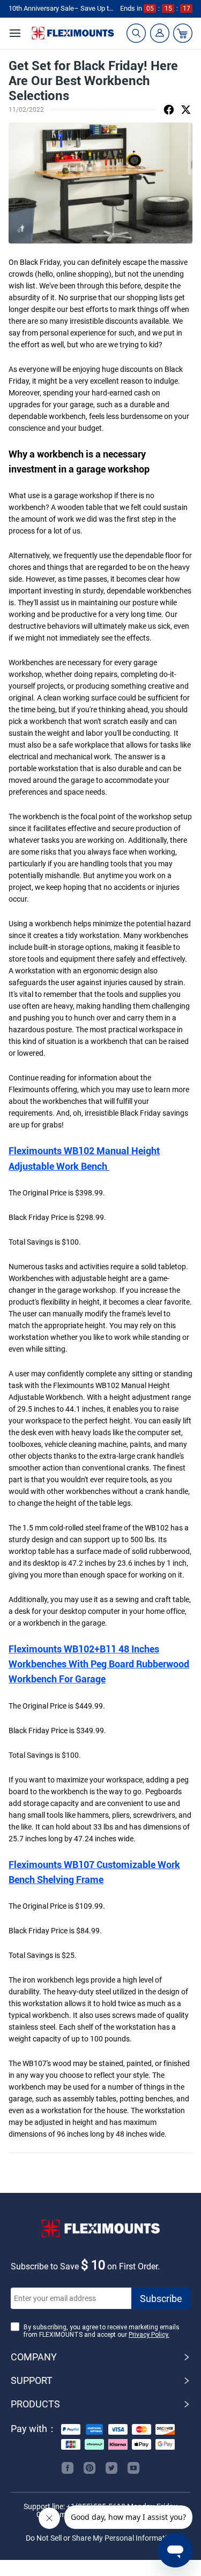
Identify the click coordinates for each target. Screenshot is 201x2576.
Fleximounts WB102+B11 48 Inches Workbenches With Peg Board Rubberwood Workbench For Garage (99, 1664)
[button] (100, 2357)
